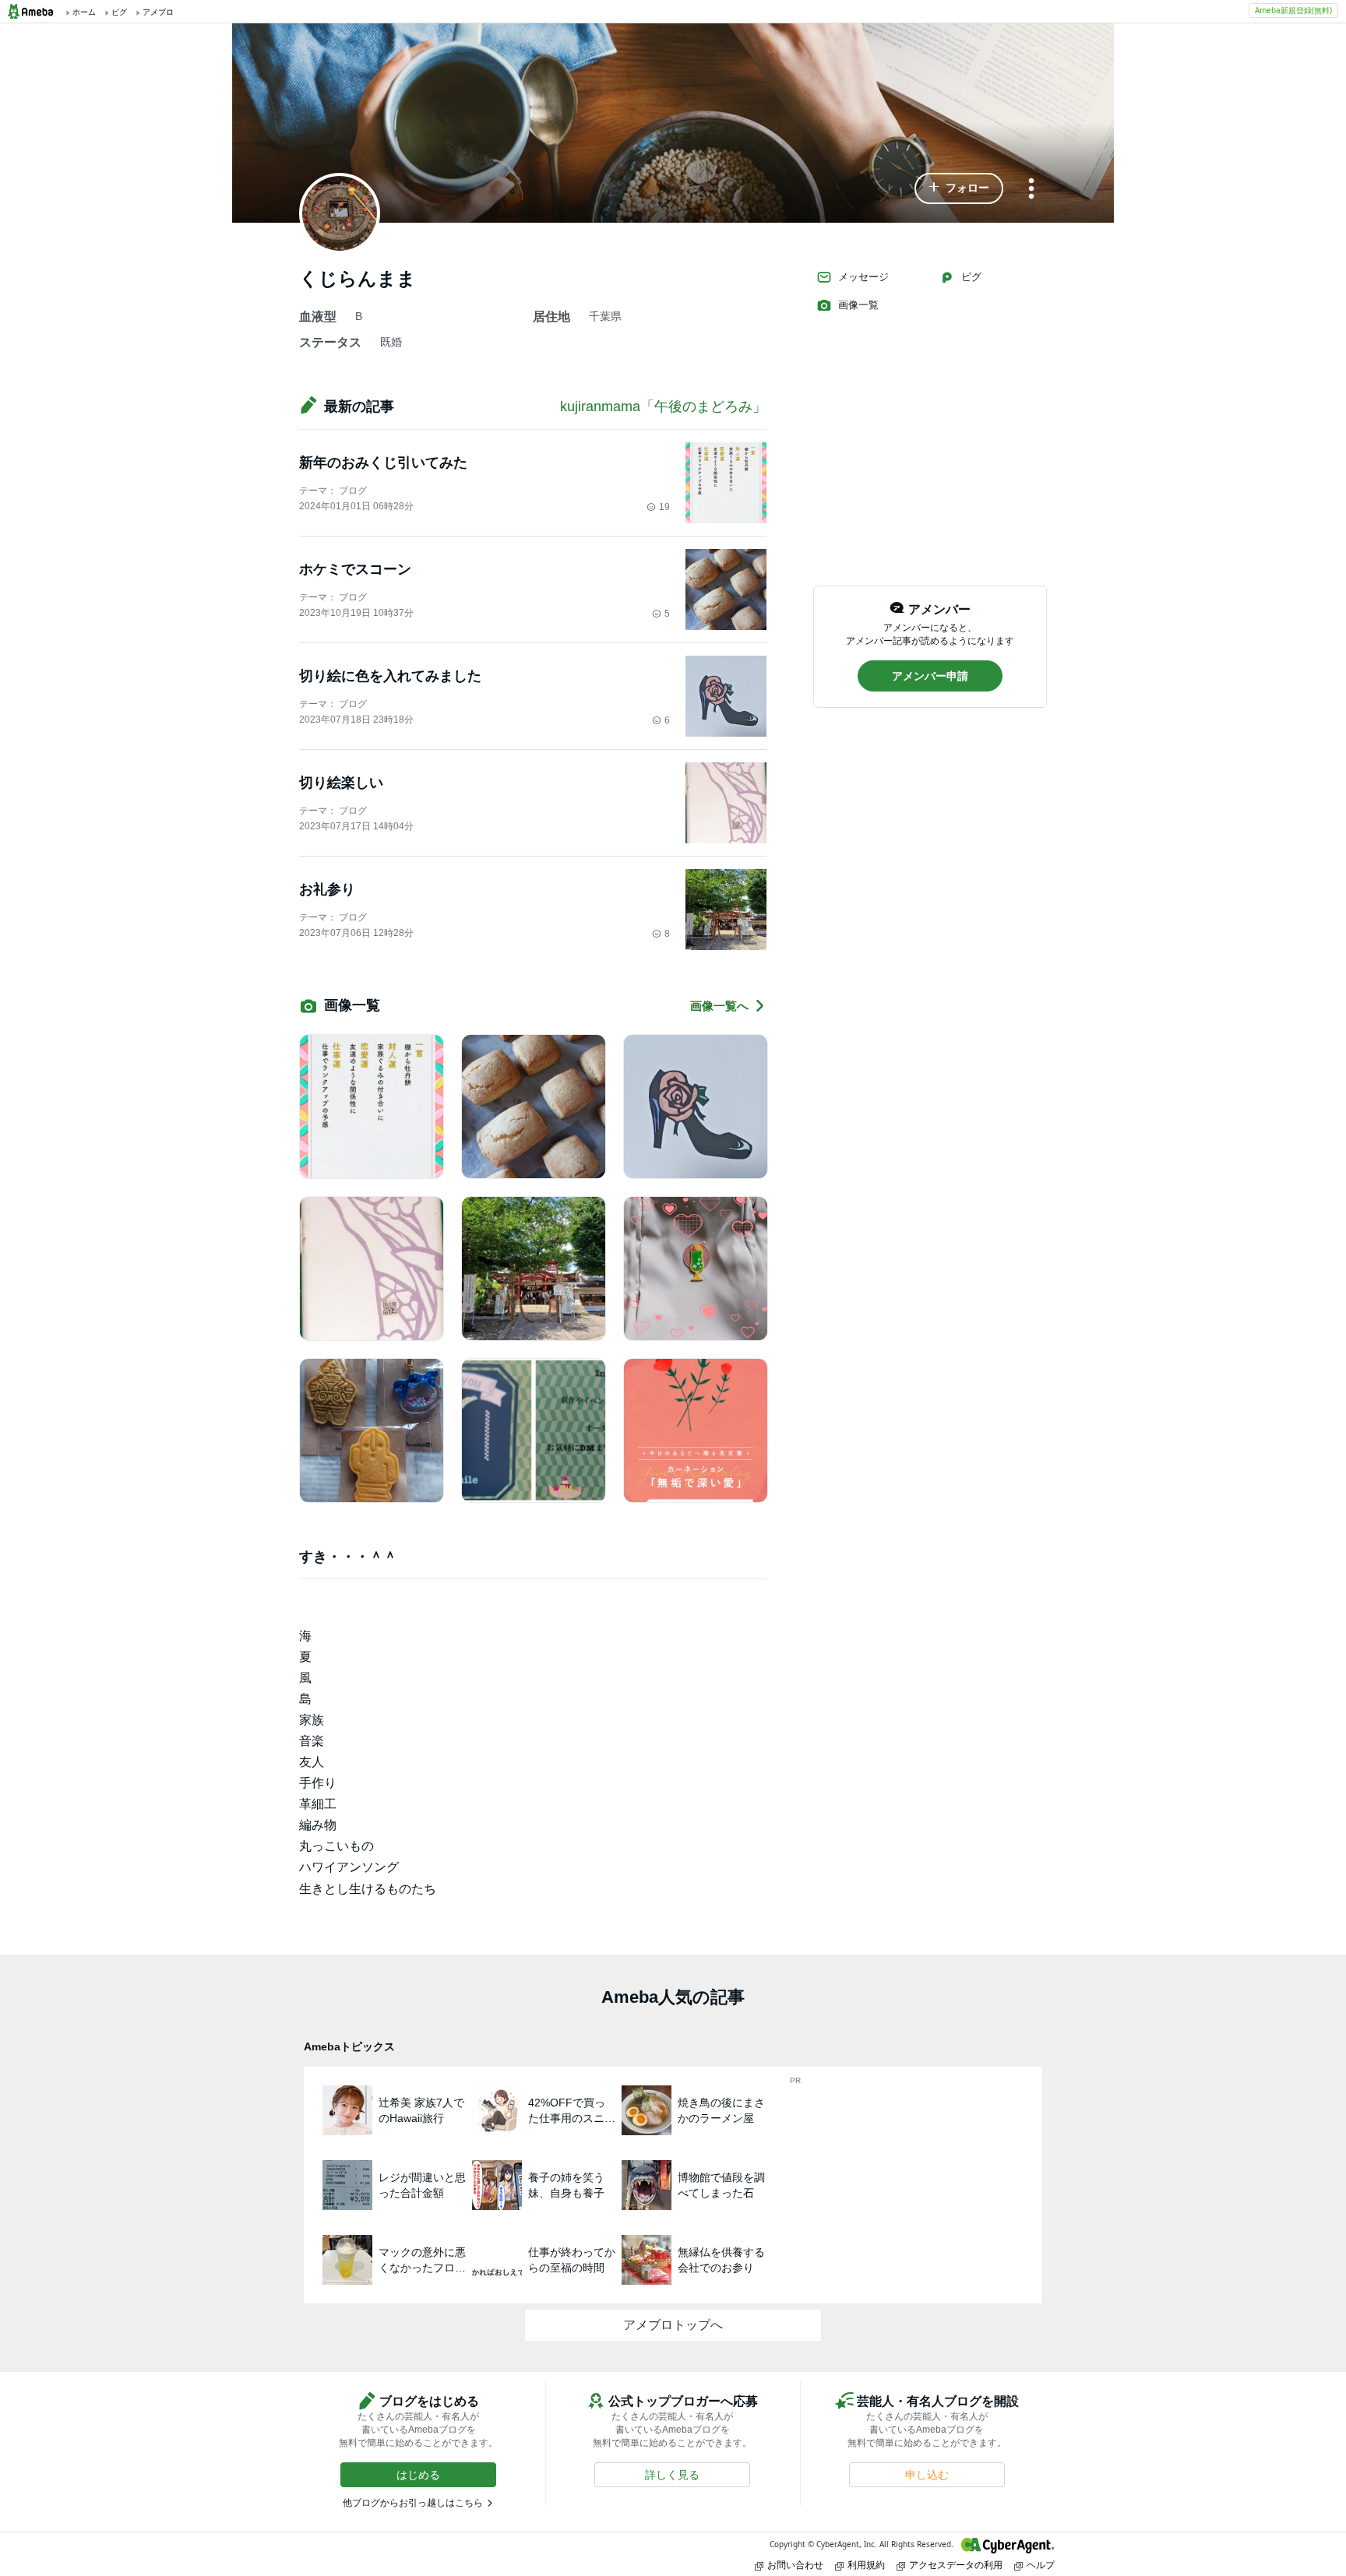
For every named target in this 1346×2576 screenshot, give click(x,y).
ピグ (971, 277)
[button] (959, 188)
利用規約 (866, 2565)
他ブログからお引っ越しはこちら (413, 2503)
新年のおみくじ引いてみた (383, 463)
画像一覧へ (719, 1006)
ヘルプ (1041, 2565)
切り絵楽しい (341, 783)
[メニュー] (1031, 190)
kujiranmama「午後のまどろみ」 (663, 406)
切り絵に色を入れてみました (390, 676)
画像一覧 (858, 305)
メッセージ (863, 277)
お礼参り (327, 889)
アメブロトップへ (673, 2325)
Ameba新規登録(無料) (1293, 10)
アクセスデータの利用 (956, 2565)
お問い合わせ (795, 2565)
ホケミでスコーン (355, 569)
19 (664, 507)
